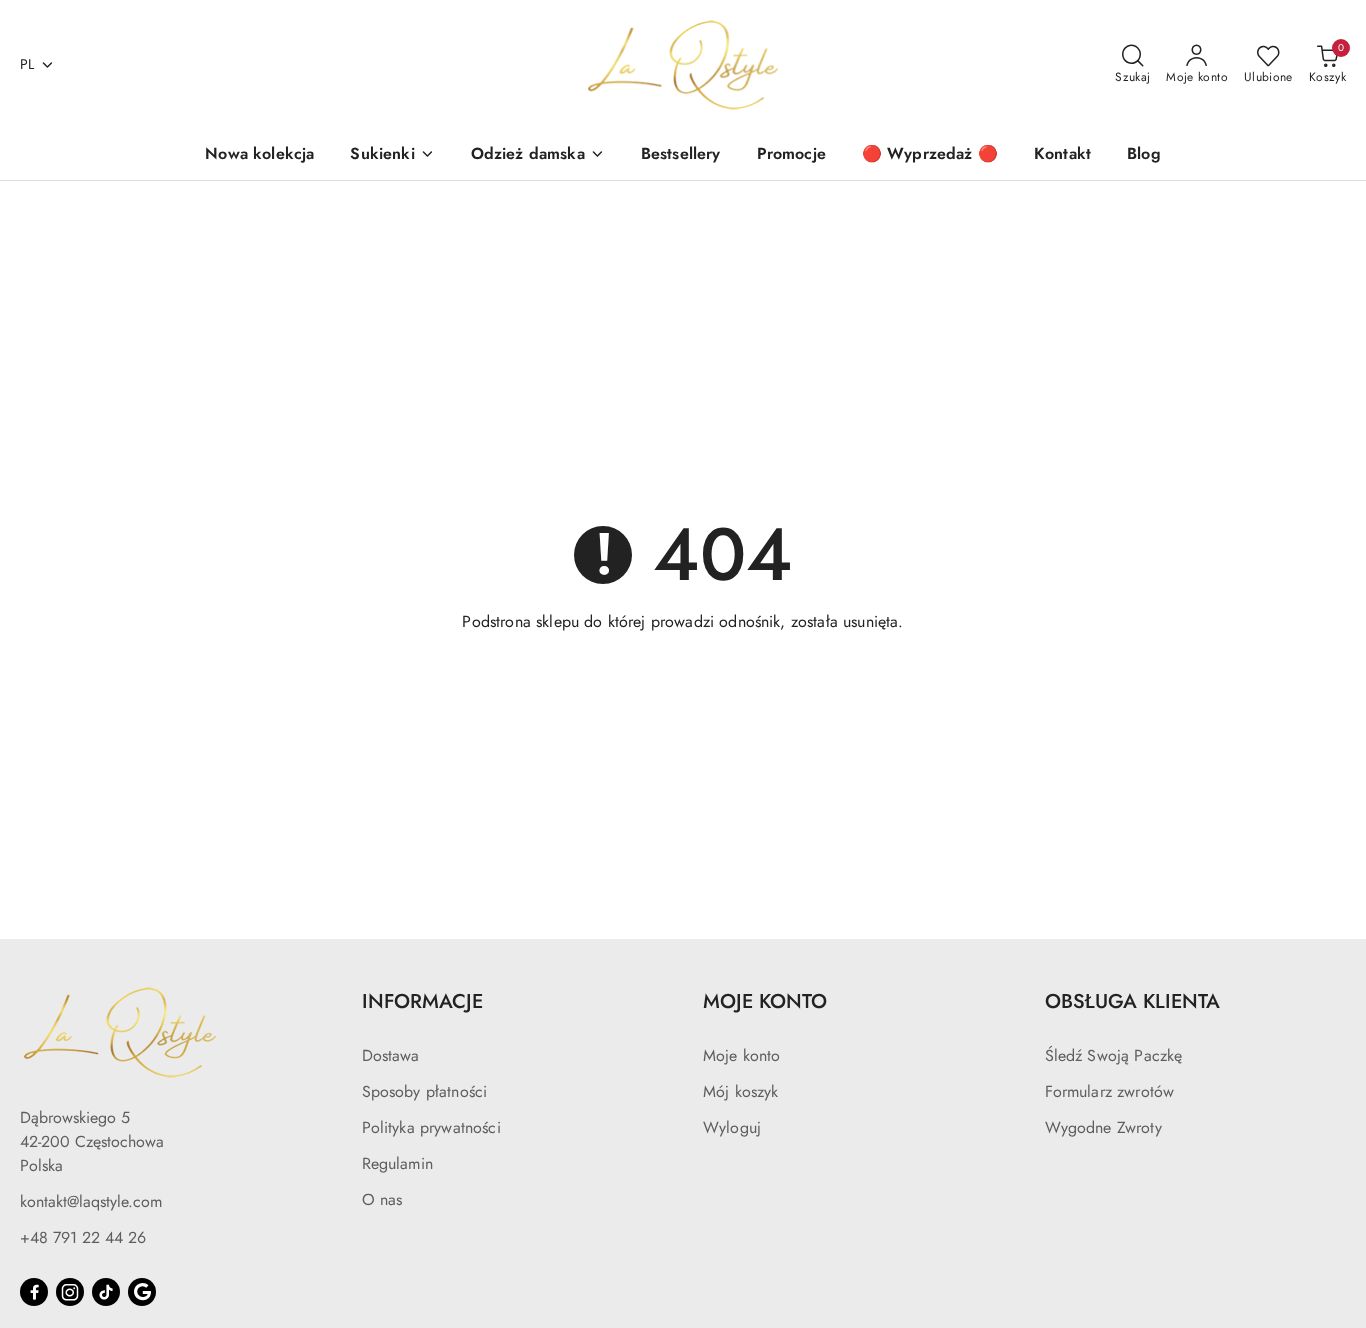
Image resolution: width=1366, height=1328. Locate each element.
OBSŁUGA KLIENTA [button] (1132, 1001)
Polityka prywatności (431, 1127)
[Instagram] (70, 1292)
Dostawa (391, 1055)
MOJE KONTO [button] (765, 1001)
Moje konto (742, 1055)
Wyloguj (732, 1127)
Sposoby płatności (425, 1091)
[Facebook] (34, 1292)
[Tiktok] (106, 1292)
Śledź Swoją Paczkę (1114, 1055)
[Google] (142, 1292)
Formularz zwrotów (1110, 1091)
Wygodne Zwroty (1103, 1127)
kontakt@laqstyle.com (91, 1201)
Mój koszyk (741, 1091)
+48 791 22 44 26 (83, 1237)
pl (27, 64)
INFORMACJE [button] (422, 1001)
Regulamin (397, 1163)
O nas (382, 1199)
